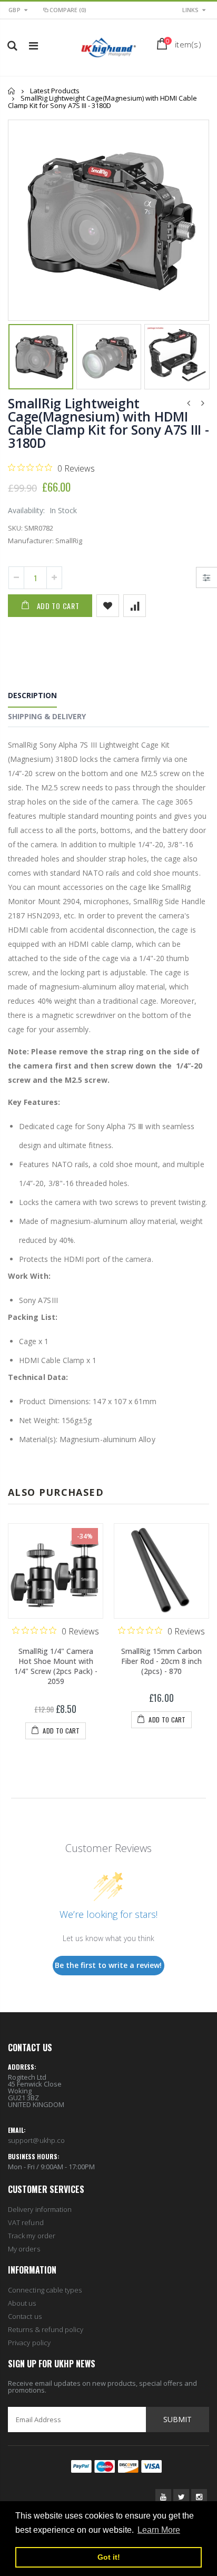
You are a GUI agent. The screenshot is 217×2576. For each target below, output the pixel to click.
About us (22, 2303)
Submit (177, 2419)
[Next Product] (203, 403)
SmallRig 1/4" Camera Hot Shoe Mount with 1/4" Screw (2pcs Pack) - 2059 (56, 1666)
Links (190, 10)
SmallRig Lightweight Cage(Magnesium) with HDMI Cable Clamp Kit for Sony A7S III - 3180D (108, 423)
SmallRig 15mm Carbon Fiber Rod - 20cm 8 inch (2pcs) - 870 (161, 1661)
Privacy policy (29, 2343)
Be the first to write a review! (108, 1965)
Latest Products (55, 91)
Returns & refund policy (46, 2329)
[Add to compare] (135, 606)
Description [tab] (32, 695)
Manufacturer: (31, 541)
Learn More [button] (159, 2530)
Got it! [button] (109, 2557)
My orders (24, 2249)
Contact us (25, 2316)
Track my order (32, 2236)
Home (12, 91)
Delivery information (40, 2209)
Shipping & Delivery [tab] (47, 716)
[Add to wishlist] (108, 606)
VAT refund (26, 2222)
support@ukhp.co (36, 2140)
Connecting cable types (45, 2290)
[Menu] (33, 46)
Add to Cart (58, 606)
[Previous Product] (189, 403)
